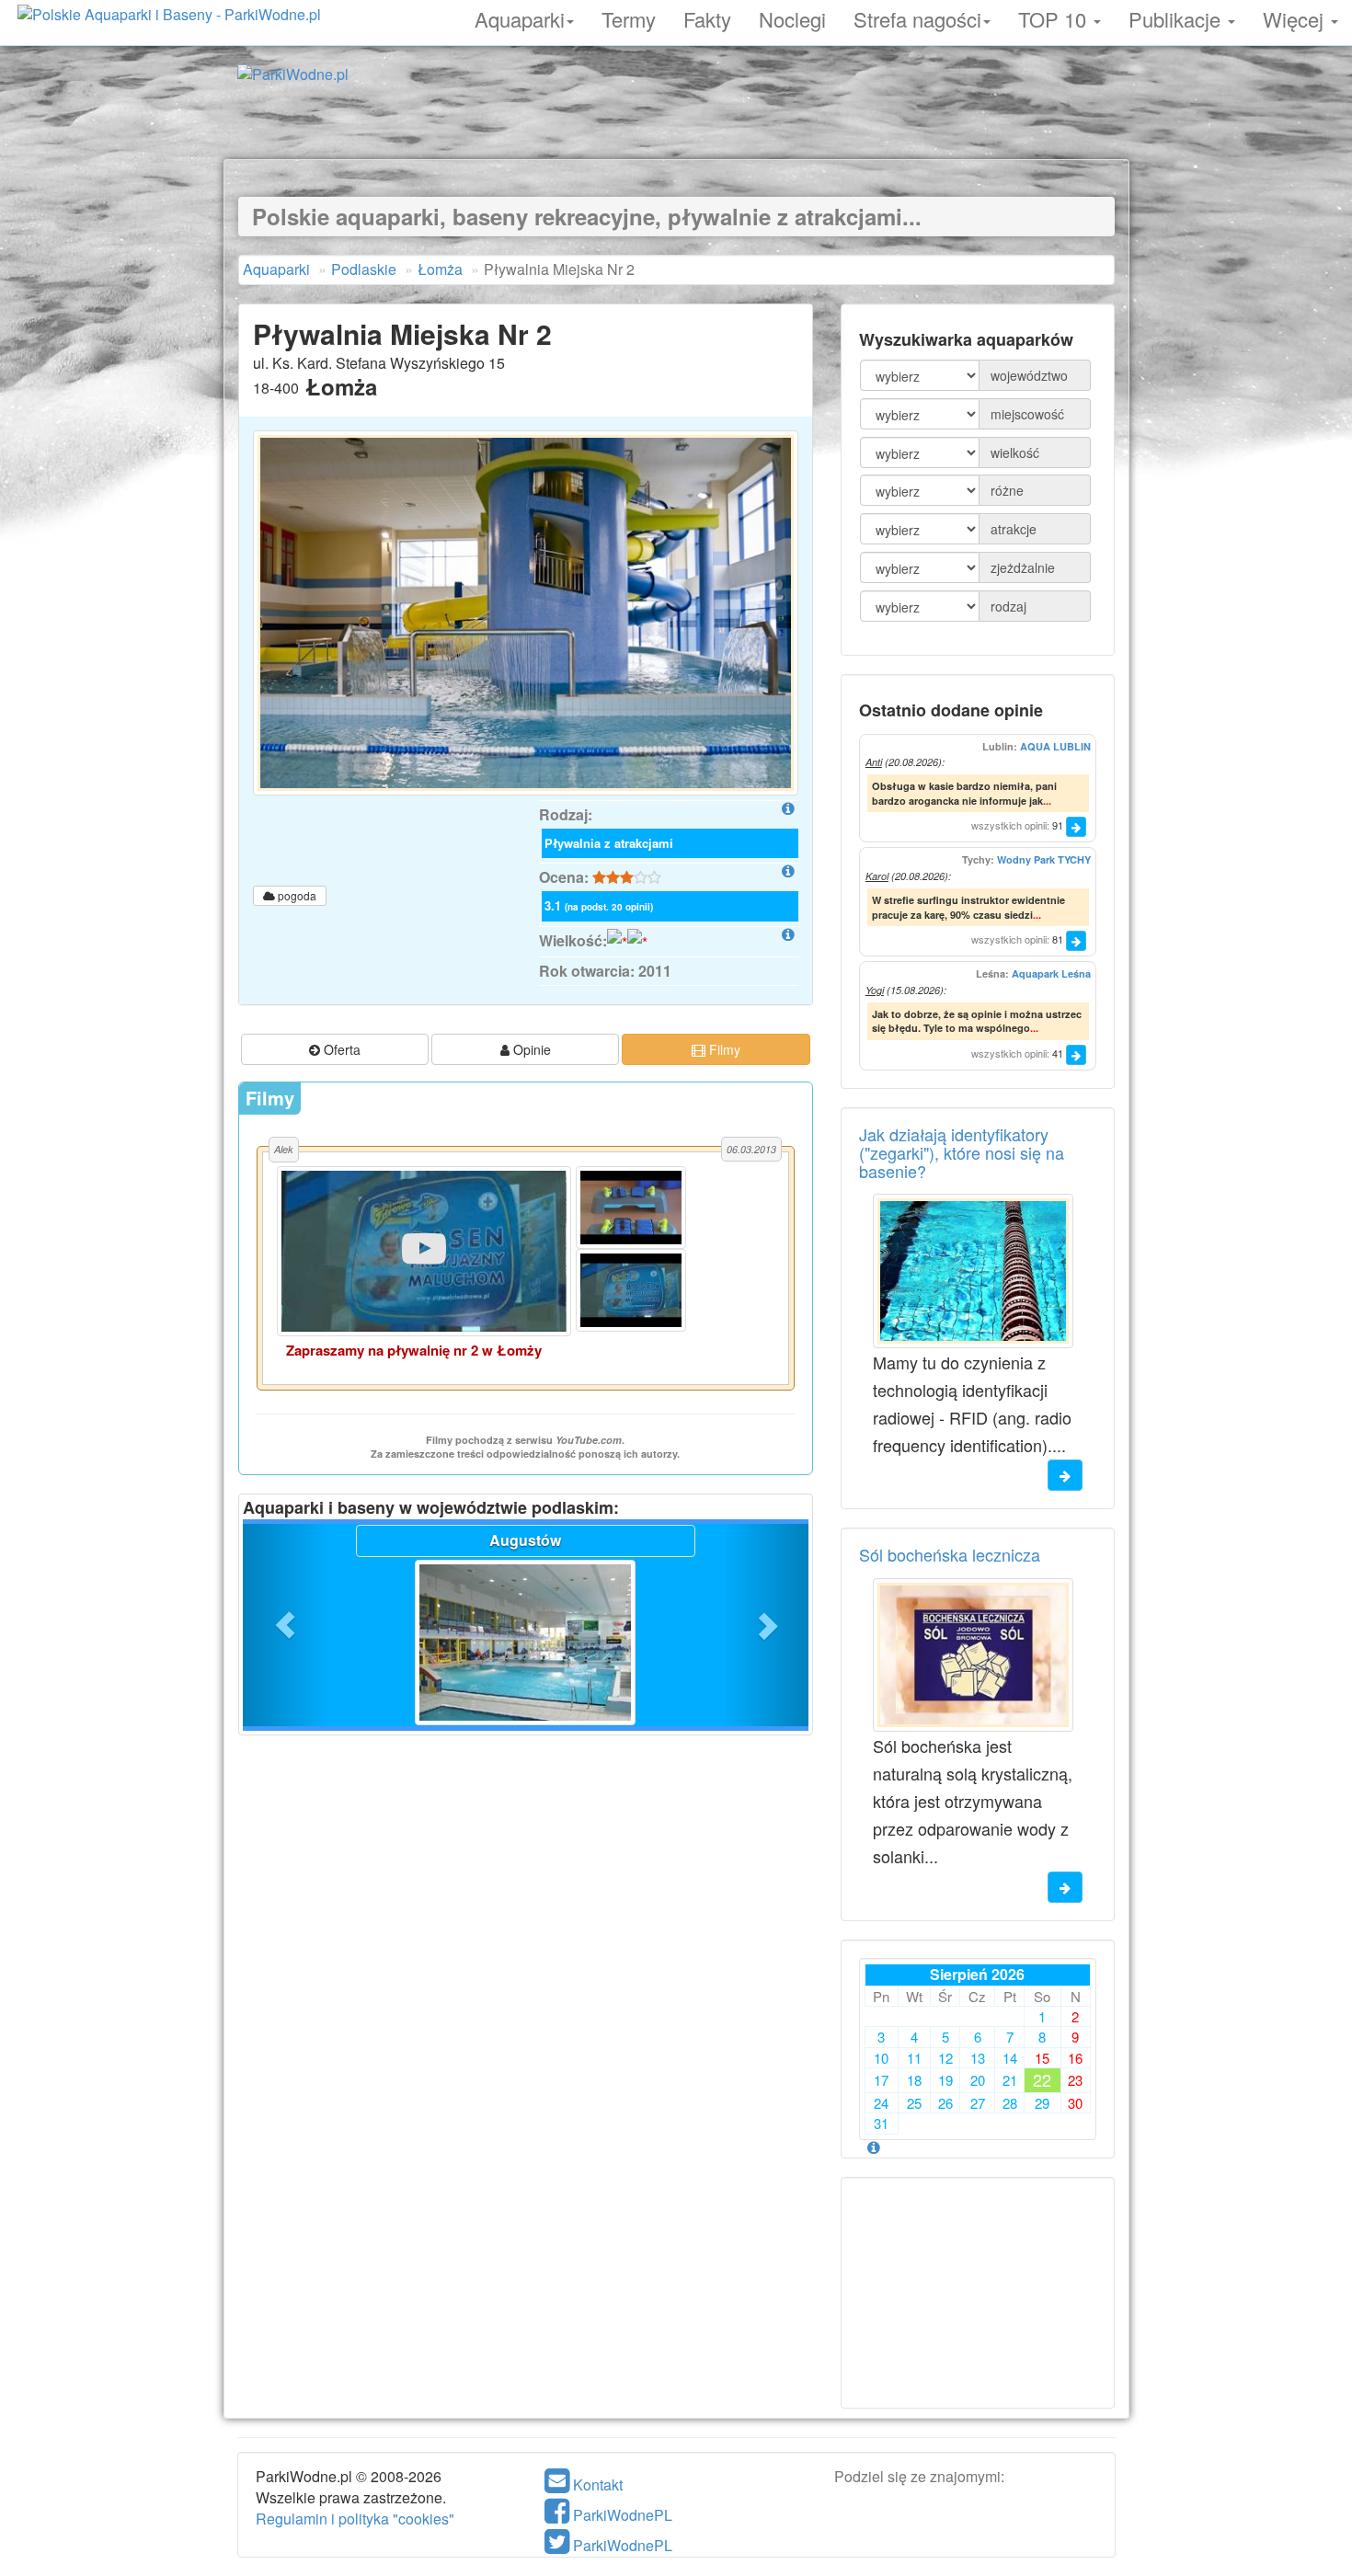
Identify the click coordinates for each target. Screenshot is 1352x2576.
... (1047, 801)
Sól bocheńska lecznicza (950, 1554)
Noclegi (792, 17)
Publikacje (1177, 17)
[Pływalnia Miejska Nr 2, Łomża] (526, 613)
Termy (629, 17)
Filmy (723, 1049)
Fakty (707, 17)
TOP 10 (1055, 17)
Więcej (1296, 17)
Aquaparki (520, 17)
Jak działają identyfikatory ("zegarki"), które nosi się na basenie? (962, 1152)
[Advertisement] (676, 118)
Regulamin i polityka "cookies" (355, 2519)
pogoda (296, 895)
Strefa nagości (917, 17)
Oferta (340, 1049)
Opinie (530, 1049)
